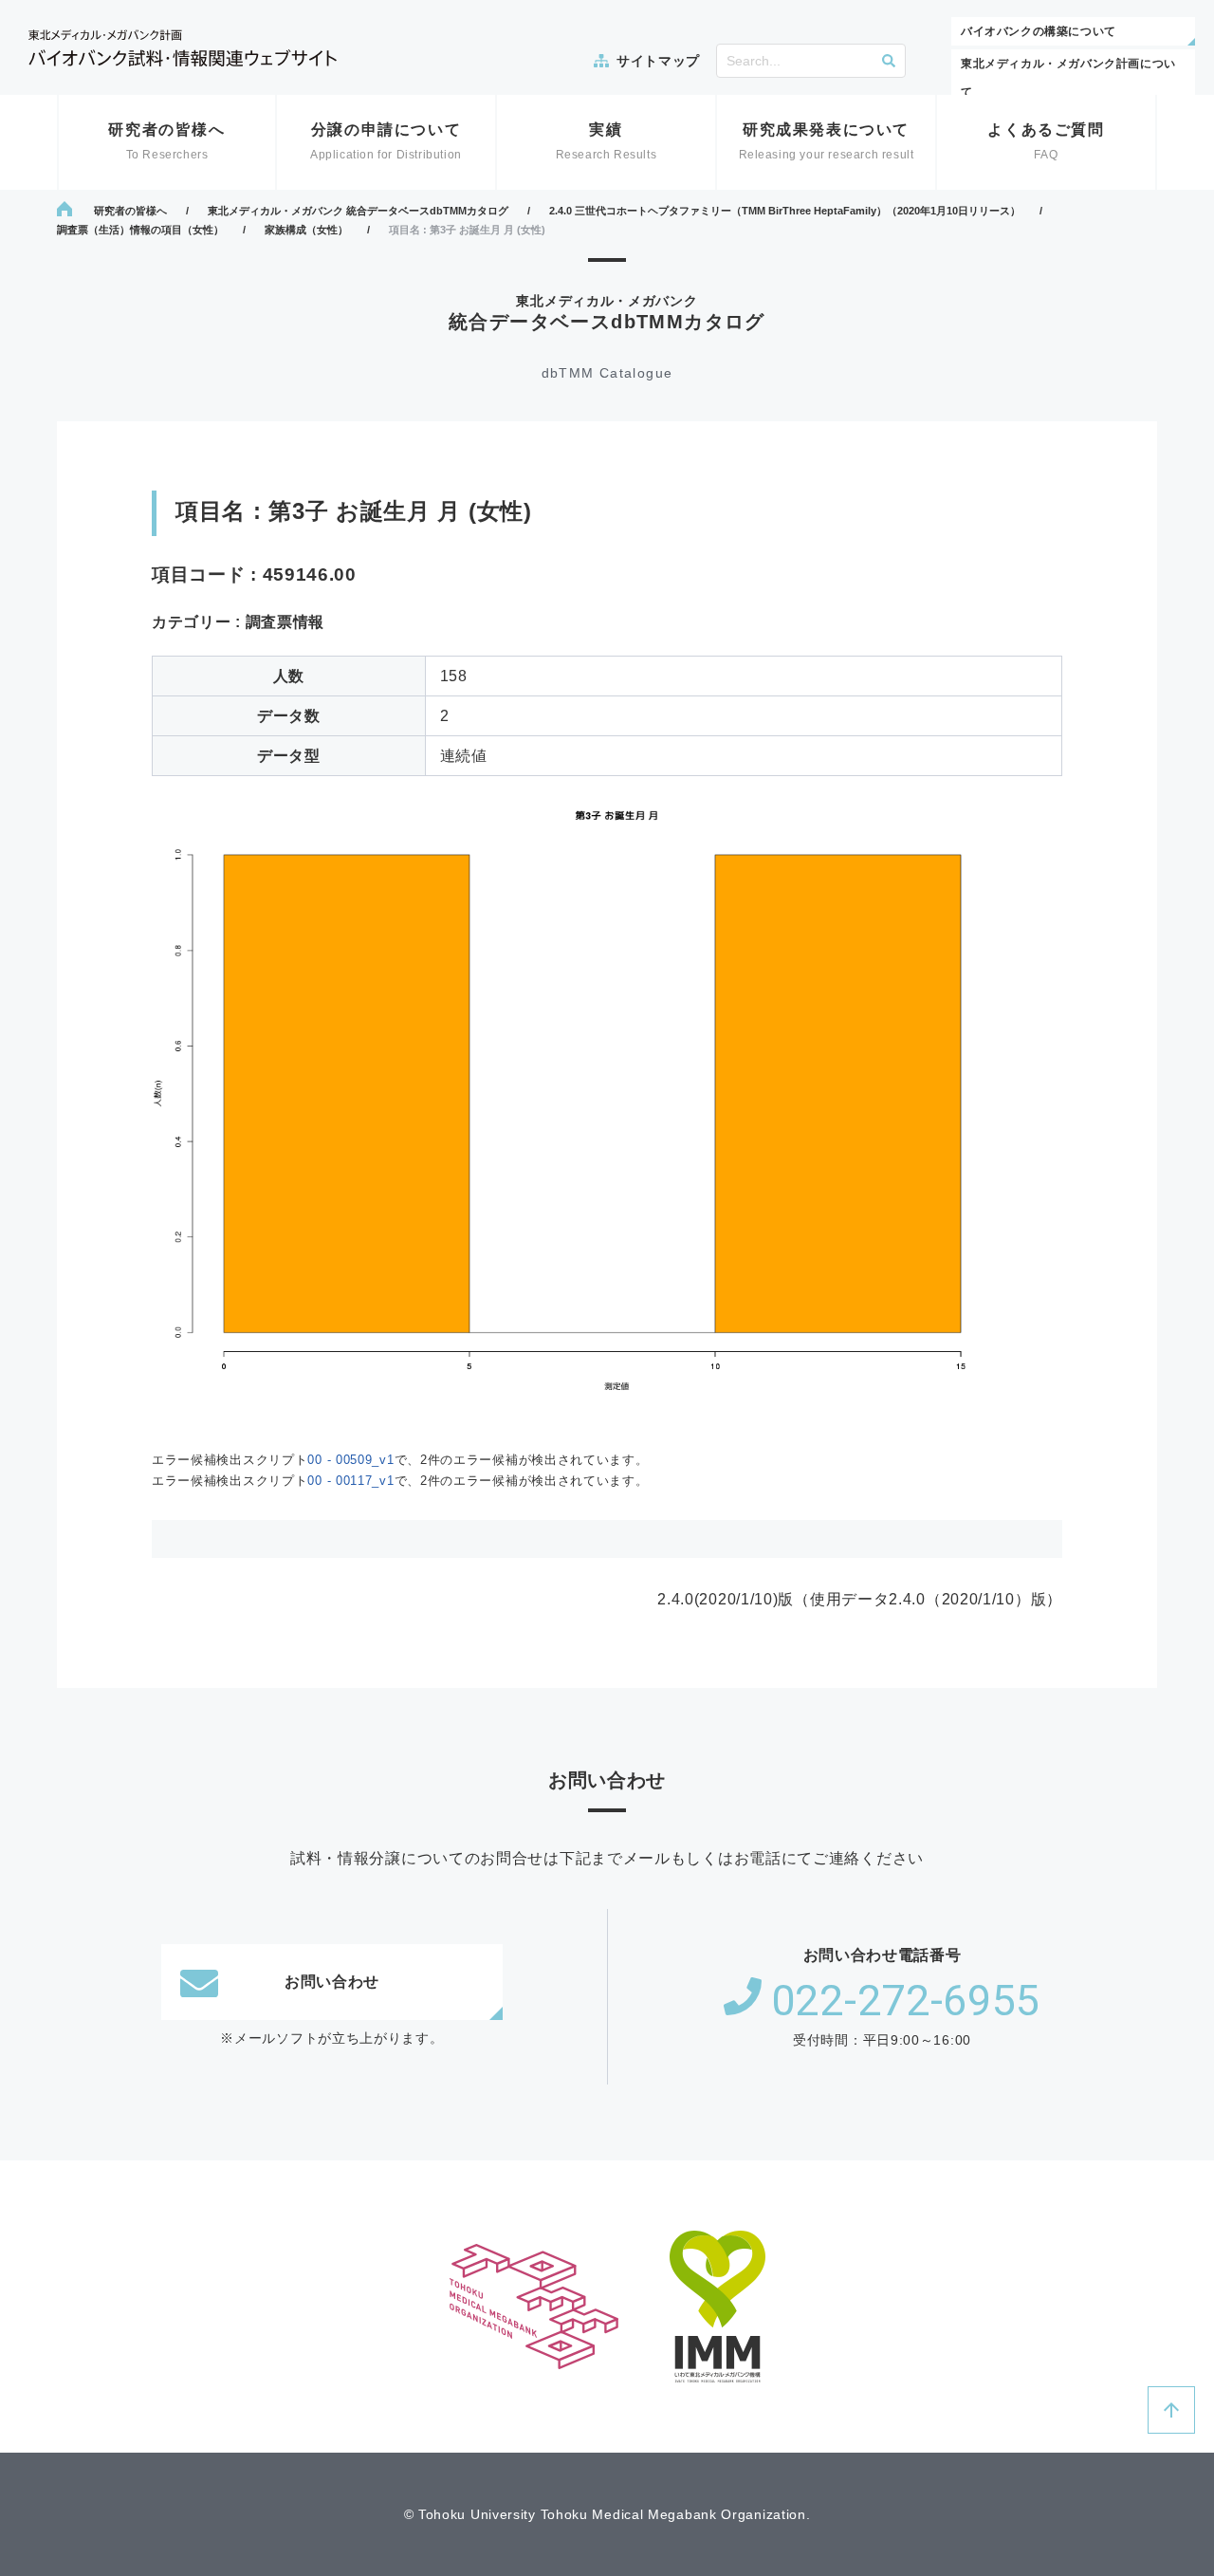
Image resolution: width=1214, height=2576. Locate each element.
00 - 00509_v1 (350, 1460)
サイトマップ (658, 61)
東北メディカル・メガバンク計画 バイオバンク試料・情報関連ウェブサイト (183, 48)
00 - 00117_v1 (350, 1481)
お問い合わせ (332, 1982)
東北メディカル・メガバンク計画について (1068, 78)
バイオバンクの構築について (1039, 31)
